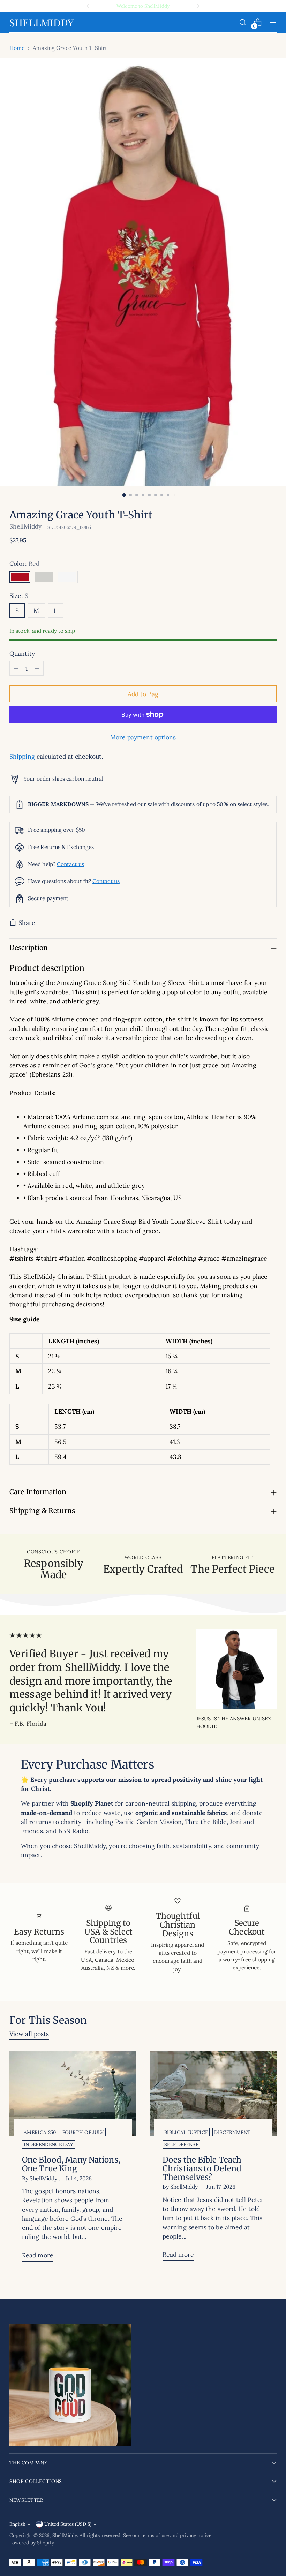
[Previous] (88, 6)
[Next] (198, 6)
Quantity (22, 654)
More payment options (143, 737)
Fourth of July (83, 2132)
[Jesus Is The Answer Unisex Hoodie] (236, 1669)
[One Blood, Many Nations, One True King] (73, 2094)
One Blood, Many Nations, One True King (71, 2164)
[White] (67, 577)
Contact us (70, 864)
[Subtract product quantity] (16, 668)
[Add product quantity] (37, 668)
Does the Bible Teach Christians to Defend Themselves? (202, 2168)
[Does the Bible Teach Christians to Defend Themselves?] (213, 2094)
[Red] (20, 577)
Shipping (22, 756)
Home (17, 48)
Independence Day (48, 2144)
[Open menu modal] (273, 22)
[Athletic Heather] (44, 577)
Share (27, 923)
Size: (19, 596)
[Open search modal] (243, 22)
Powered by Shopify (32, 2543)
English (17, 2524)
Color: (24, 564)
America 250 (40, 2132)
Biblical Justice (186, 2132)
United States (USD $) (68, 2524)
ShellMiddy (25, 526)
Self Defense (181, 2144)
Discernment (232, 2132)
